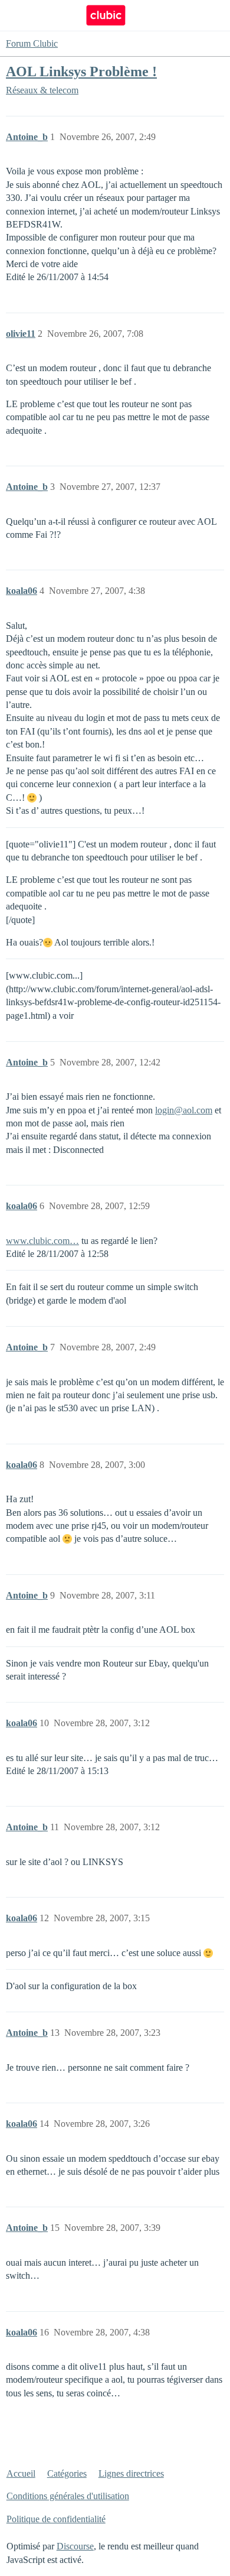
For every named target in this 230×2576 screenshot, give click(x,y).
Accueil (21, 2473)
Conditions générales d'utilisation (68, 2496)
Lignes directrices (131, 2473)
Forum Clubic (32, 43)
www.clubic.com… (42, 1241)
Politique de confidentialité (56, 2519)
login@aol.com (184, 1110)
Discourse (75, 2546)
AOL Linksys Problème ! (81, 71)
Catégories (67, 2473)
